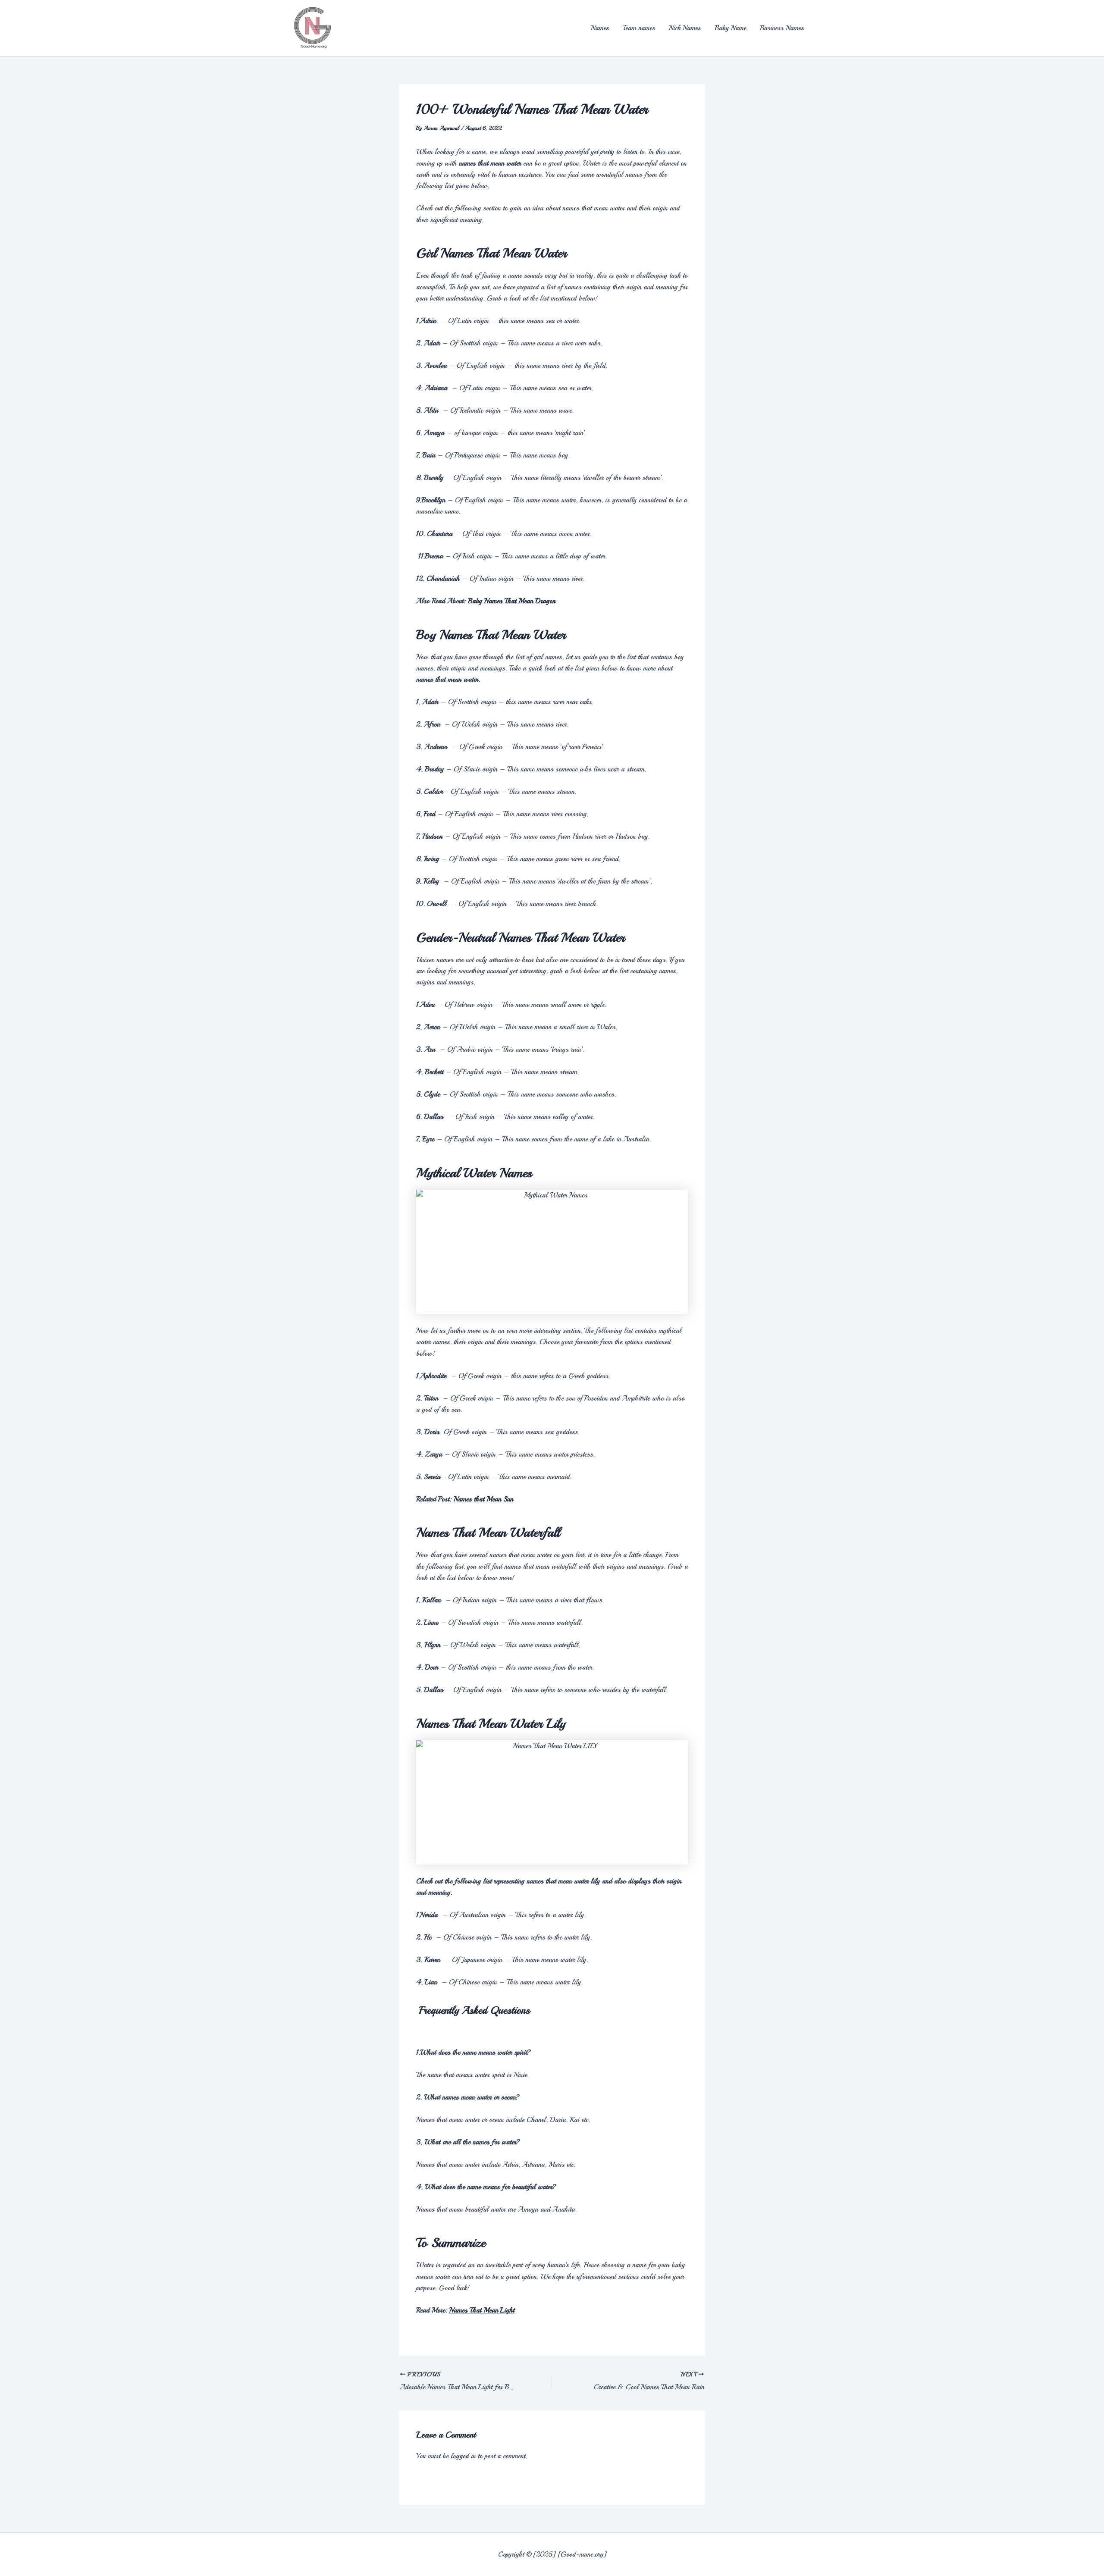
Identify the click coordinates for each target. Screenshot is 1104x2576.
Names (600, 28)
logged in (463, 2456)
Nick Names (685, 28)
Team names (639, 28)
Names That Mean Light (482, 2310)
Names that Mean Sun (483, 1499)
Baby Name (730, 28)
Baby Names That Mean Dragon (512, 601)
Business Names (782, 28)
